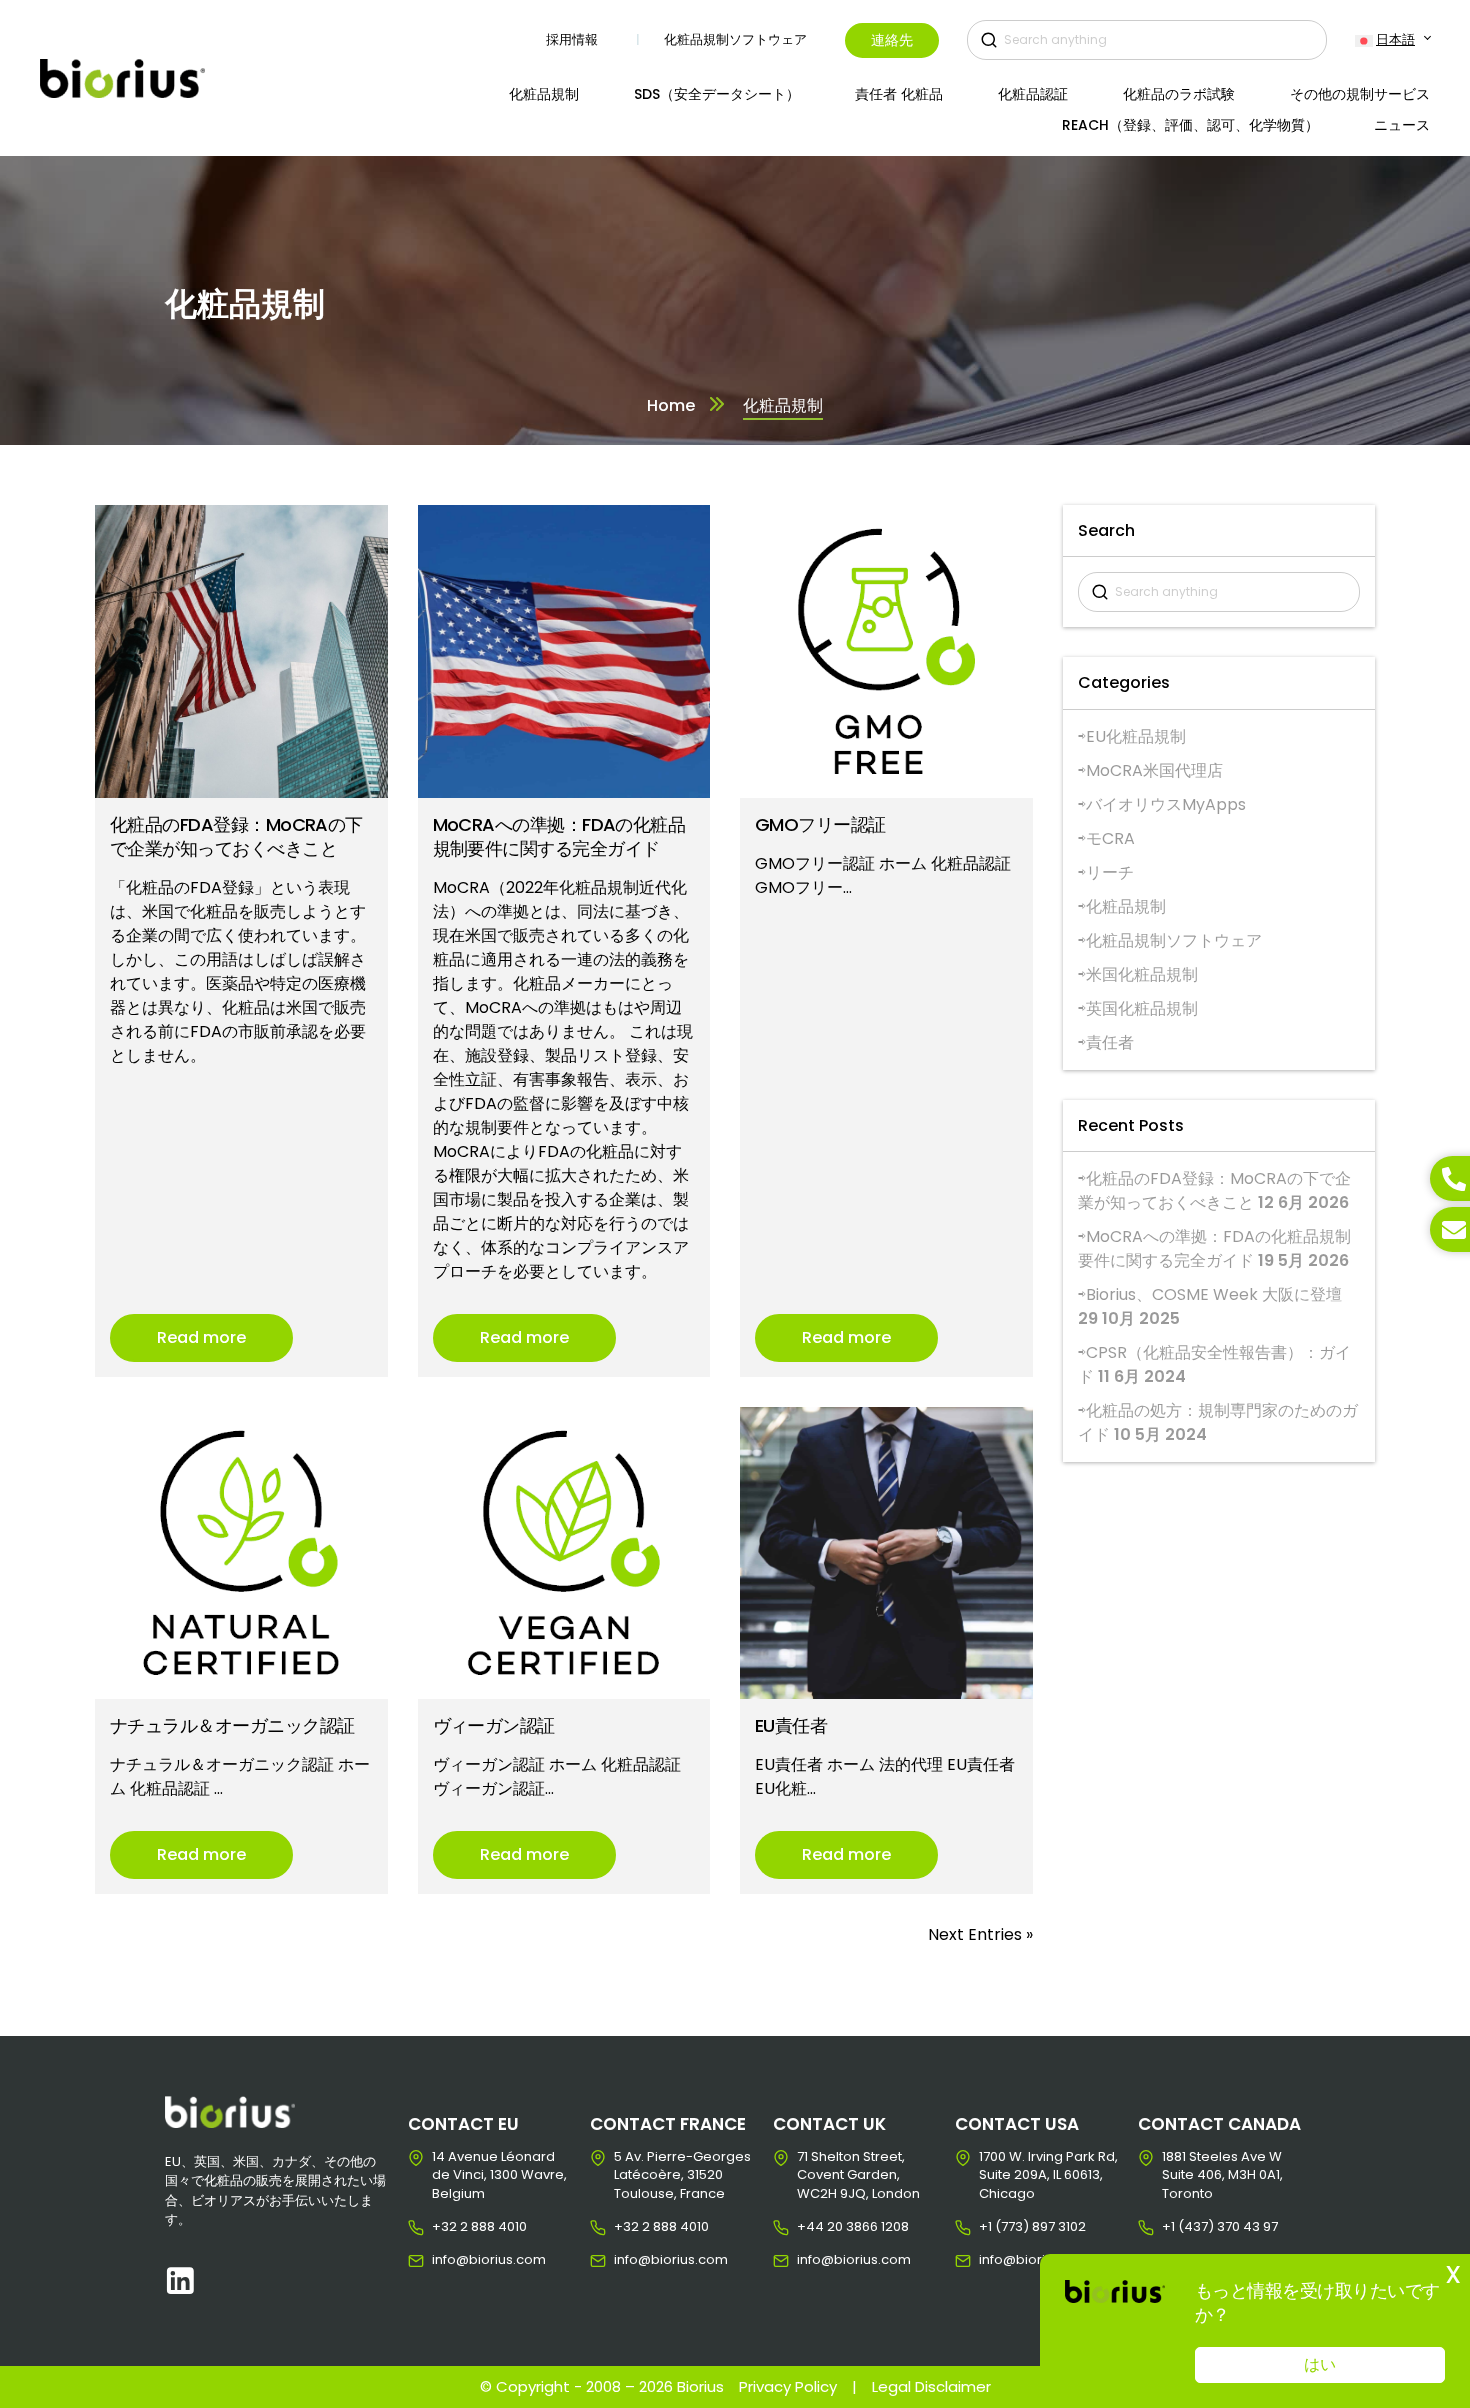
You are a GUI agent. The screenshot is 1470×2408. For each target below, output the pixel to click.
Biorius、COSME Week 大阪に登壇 (1214, 1294)
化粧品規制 (1126, 906)
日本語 (1395, 39)
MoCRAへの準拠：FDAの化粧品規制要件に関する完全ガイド (1214, 1248)
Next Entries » (980, 1934)
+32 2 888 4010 (447, 2227)
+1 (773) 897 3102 (994, 2227)
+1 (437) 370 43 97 (1177, 2227)
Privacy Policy (788, 2386)
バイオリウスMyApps (1166, 804)
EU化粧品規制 (1136, 736)
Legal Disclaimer (931, 2386)
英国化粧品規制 (1142, 1008)
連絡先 (892, 40)
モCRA (1110, 838)
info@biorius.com (447, 2260)
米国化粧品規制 (1142, 974)
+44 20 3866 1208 (812, 2227)
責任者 (1110, 1042)
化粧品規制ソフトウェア (1174, 940)
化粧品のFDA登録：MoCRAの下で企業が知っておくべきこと (1214, 1190)
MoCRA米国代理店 (1154, 770)
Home (671, 405)
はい (1320, 2364)
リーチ (1110, 872)
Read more (201, 1337)
